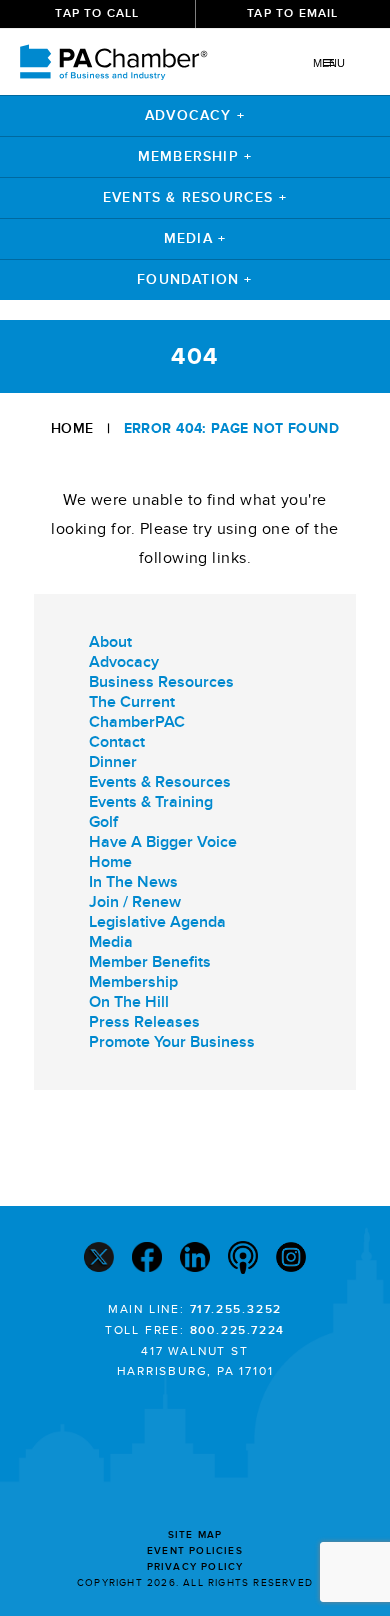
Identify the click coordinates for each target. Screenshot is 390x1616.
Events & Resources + (195, 197)
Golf (103, 822)
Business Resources (161, 682)
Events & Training (151, 802)
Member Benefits (150, 962)
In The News (133, 882)
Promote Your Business (172, 1042)
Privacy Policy (195, 1567)
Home (72, 428)
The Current (132, 702)
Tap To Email (292, 13)
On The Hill (129, 1002)
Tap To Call (97, 13)
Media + (195, 238)
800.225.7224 (238, 1330)
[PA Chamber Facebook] (147, 1259)
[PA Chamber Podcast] (243, 1260)
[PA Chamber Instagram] (291, 1259)
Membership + (195, 156)
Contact (117, 742)
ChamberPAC (137, 722)
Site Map (195, 1535)
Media (111, 942)
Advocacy (124, 662)
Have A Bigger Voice (163, 842)
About (110, 642)
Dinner (113, 762)
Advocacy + (195, 115)
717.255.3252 (236, 1309)
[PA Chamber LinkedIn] (195, 1259)
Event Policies (195, 1551)
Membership (133, 982)
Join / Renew (135, 902)
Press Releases (144, 1022)
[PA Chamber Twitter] (99, 1259)
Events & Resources (160, 782)
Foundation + (194, 279)
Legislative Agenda (157, 922)
